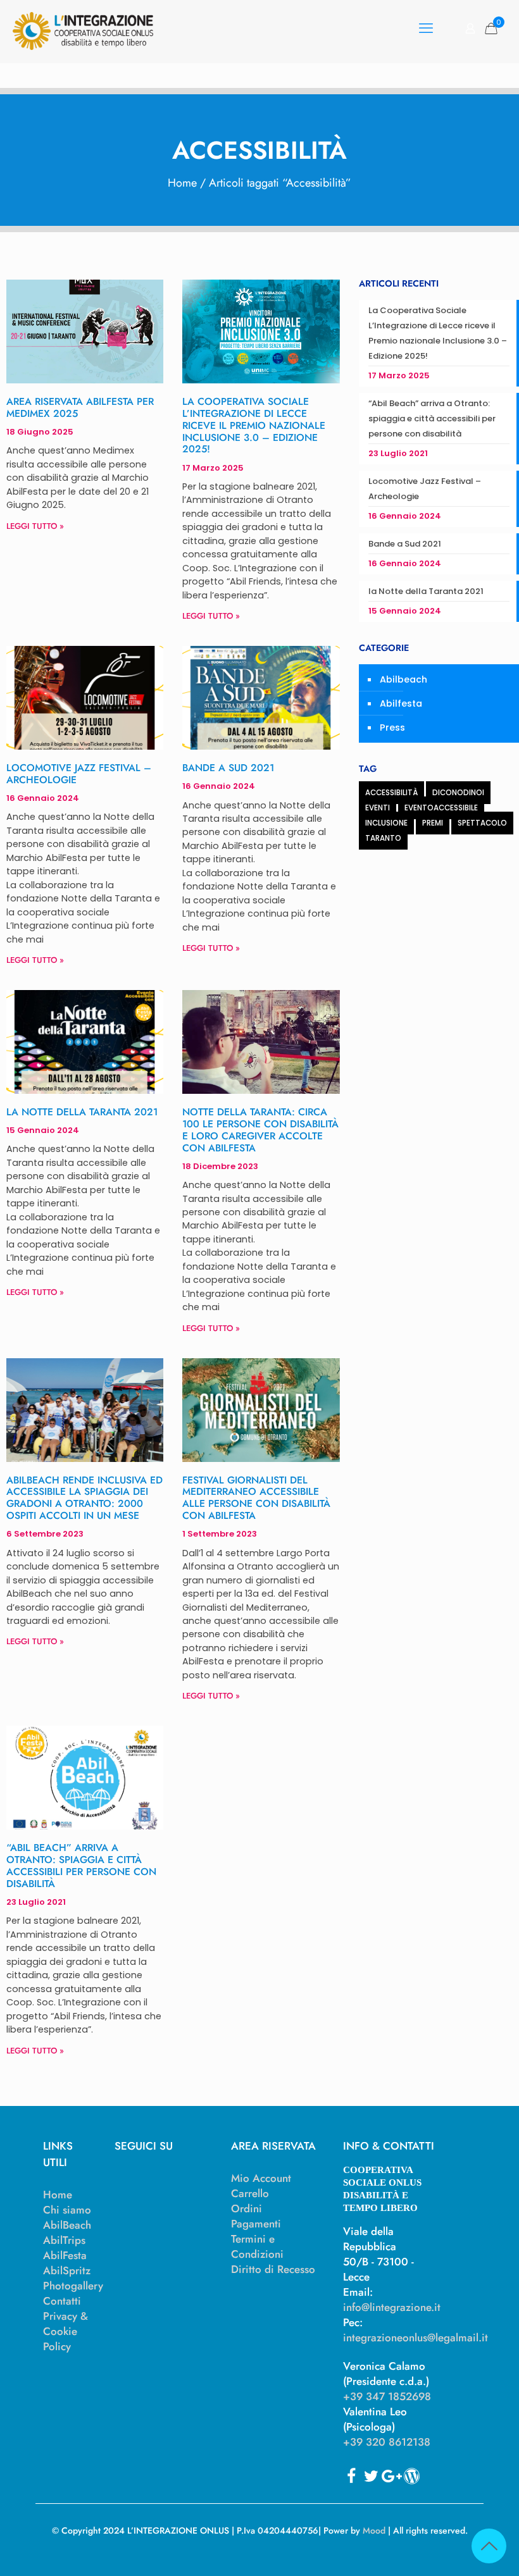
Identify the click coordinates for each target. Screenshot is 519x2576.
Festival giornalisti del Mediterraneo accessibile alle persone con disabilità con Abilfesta (256, 1498)
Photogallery (73, 2286)
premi (433, 823)
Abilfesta (401, 703)
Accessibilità (391, 793)
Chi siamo (67, 2210)
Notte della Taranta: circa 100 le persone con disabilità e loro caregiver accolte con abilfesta (260, 1130)
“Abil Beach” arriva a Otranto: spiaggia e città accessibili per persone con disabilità (81, 1866)
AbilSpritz (67, 2270)
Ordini (247, 2208)
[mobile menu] (426, 28)
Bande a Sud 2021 (228, 768)
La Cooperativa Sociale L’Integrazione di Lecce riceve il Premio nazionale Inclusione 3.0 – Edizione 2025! (254, 425)
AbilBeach (67, 2225)
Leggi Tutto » (35, 526)
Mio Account (261, 2178)
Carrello (250, 2193)
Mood (374, 2530)
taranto (383, 838)
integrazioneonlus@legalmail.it (416, 2338)
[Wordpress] (412, 2476)
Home (182, 183)
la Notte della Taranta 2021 (82, 1112)
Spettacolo (482, 823)
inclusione (386, 823)
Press (392, 728)
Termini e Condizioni (257, 2246)
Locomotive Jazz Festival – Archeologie (79, 774)
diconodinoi (458, 793)
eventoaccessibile (441, 808)
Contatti (62, 2301)
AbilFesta (65, 2255)
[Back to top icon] (489, 2546)
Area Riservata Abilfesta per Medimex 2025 (80, 407)
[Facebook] (351, 2476)
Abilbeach (403, 679)
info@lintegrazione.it (392, 2307)
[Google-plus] (391, 2476)
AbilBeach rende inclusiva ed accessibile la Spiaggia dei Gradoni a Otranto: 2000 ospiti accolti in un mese (84, 1498)
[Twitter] (371, 2476)
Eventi (378, 808)
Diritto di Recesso (273, 2269)
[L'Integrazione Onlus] (83, 28)
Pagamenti (256, 2224)
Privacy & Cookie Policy (66, 2331)
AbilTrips (64, 2240)
